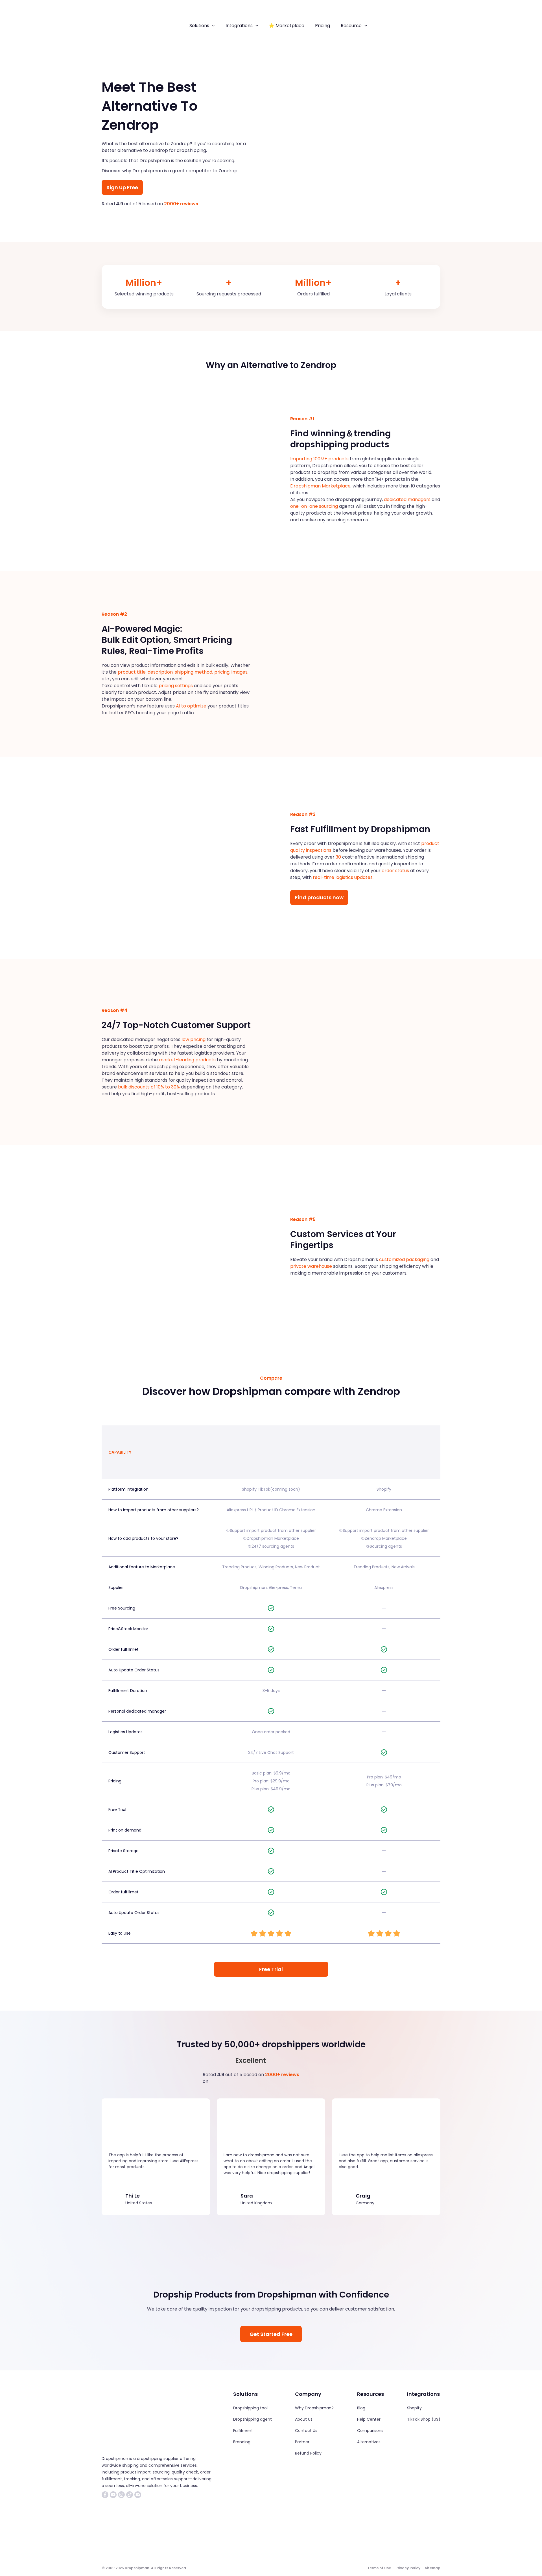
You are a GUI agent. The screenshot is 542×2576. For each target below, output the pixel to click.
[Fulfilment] (243, 2431)
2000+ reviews (181, 204)
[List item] (105, 2495)
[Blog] (361, 2408)
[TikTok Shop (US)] (424, 2419)
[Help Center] (369, 2419)
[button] (212, 26)
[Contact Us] (306, 2431)
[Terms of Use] (379, 2568)
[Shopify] (414, 2408)
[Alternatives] (369, 2442)
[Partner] (302, 2442)
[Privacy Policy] (408, 2568)
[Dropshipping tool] (250, 2408)
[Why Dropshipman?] (314, 2408)
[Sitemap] (433, 2568)
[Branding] (242, 2442)
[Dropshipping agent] (253, 2419)
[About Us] (304, 2419)
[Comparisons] (370, 2431)
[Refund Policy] (308, 2453)
